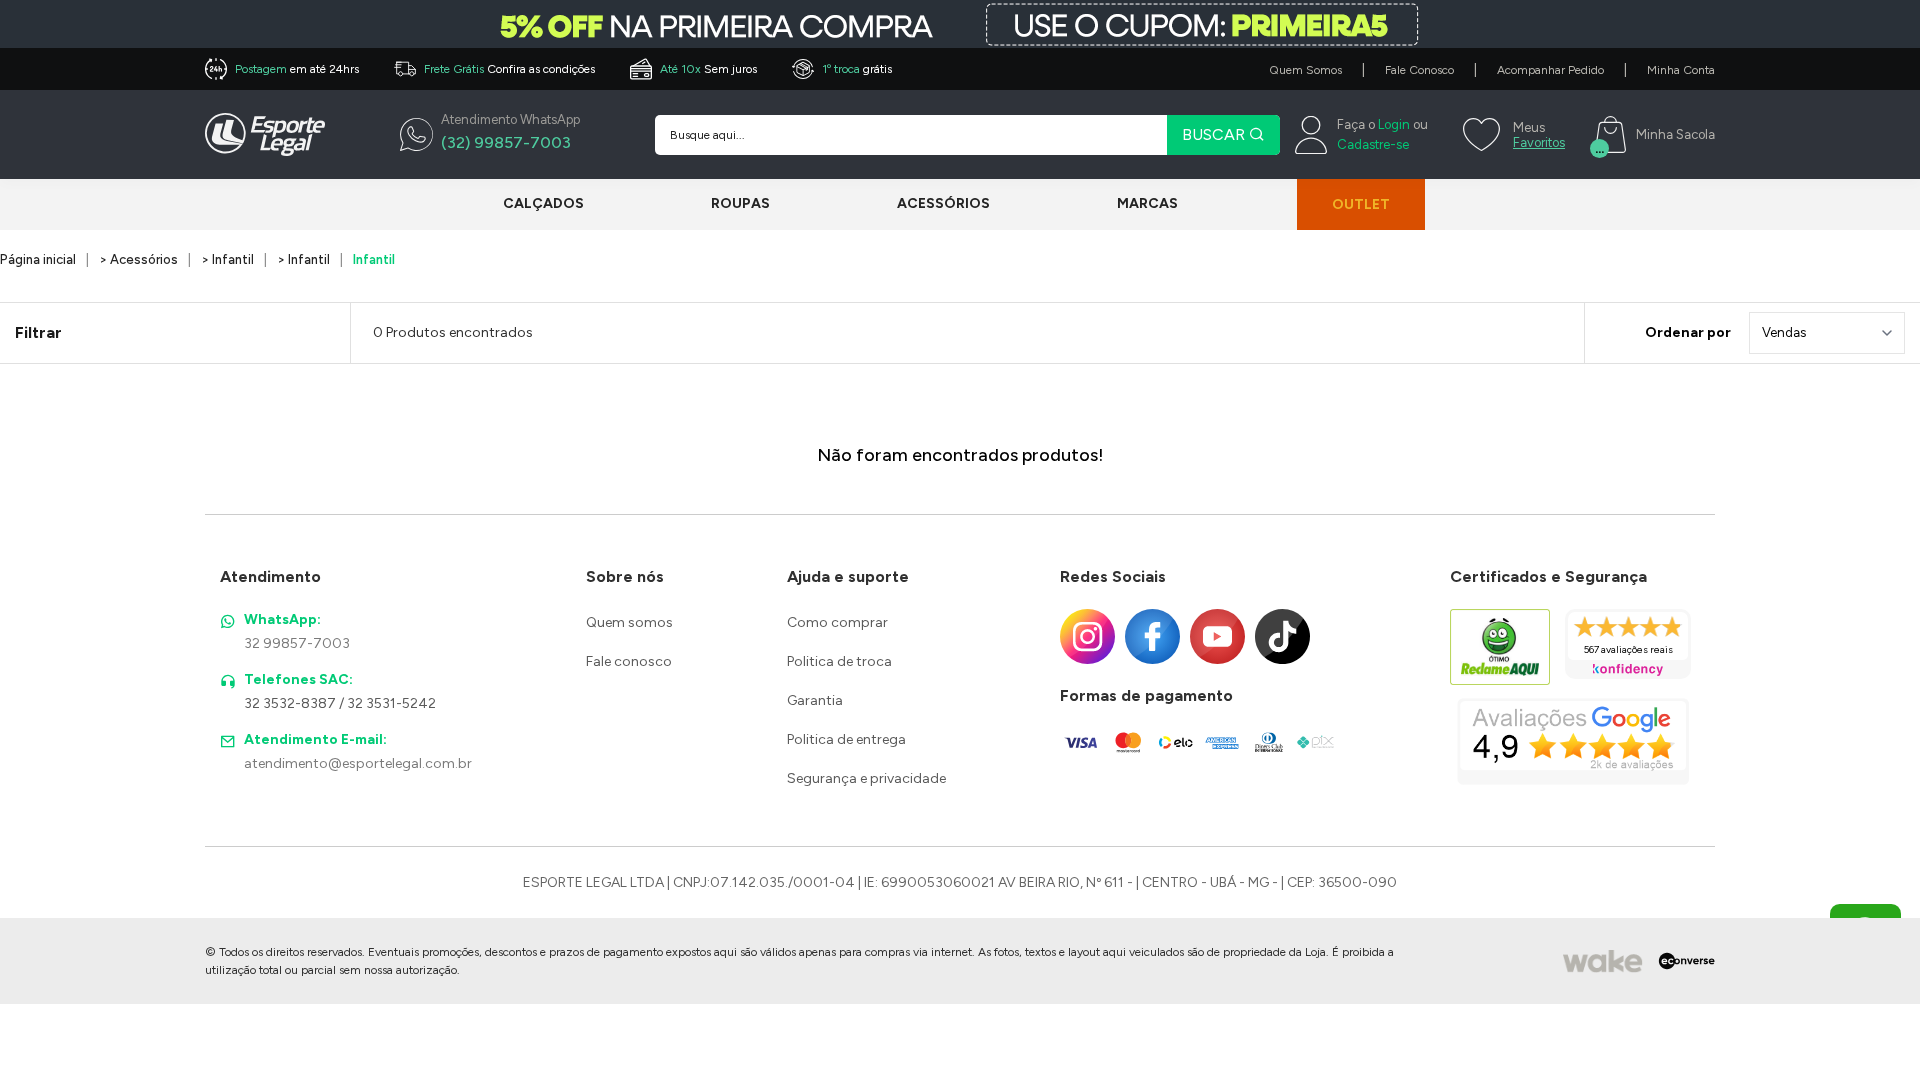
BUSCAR (1215, 134)
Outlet (1361, 204)
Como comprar (837, 622)
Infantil (374, 259)
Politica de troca (839, 661)
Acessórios (943, 203)
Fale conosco (629, 661)
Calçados (543, 203)
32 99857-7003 (297, 643)
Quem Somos (1305, 70)
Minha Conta (1681, 70)
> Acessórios (138, 259)
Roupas (740, 203)
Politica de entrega (846, 739)
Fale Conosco (1419, 70)
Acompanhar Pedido (1550, 70)
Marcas (1147, 203)
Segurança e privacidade (866, 778)
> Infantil (227, 259)
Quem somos (629, 622)
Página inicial (38, 259)
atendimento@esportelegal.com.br (358, 763)
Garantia (815, 700)
